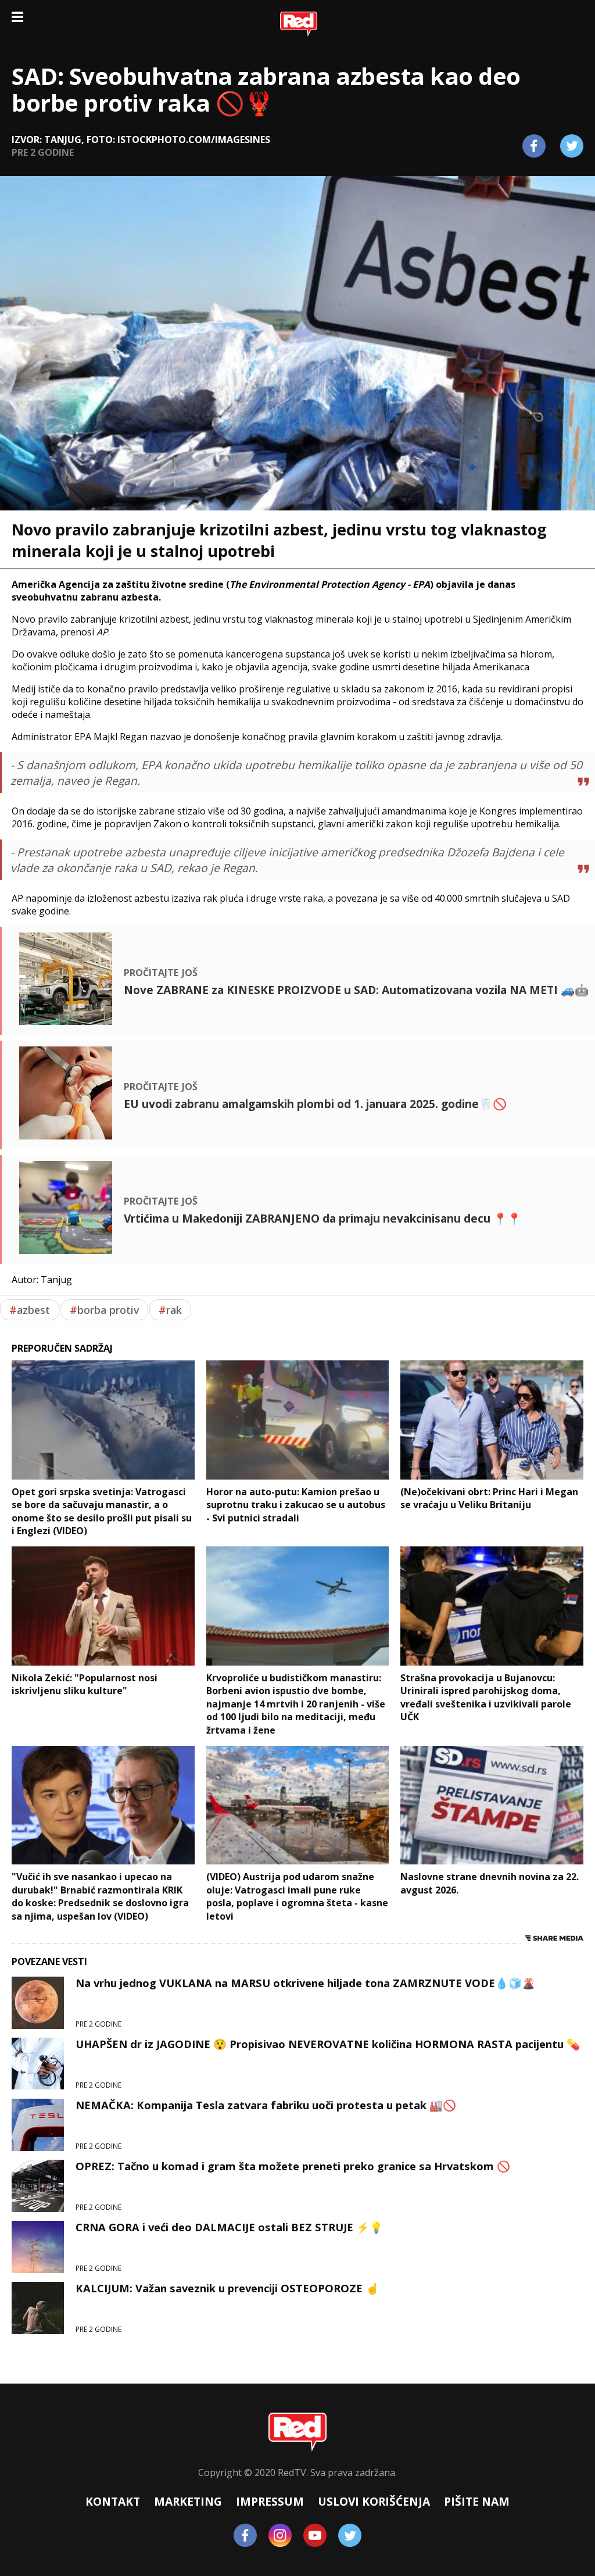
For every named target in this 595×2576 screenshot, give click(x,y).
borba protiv (104, 1310)
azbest (30, 1310)
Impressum (270, 2501)
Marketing (188, 2501)
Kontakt (113, 2501)
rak (170, 1310)
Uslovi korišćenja (374, 2501)
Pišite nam (477, 2501)
